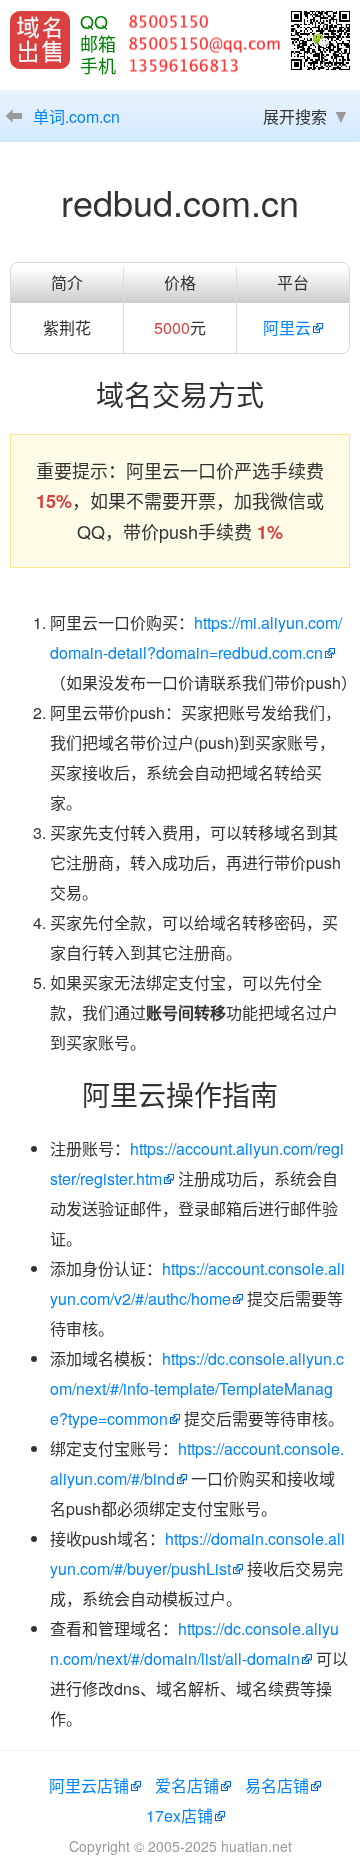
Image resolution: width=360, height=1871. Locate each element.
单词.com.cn (76, 116)
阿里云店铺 (89, 1785)
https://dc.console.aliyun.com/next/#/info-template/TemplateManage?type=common (197, 1388)
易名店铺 (277, 1785)
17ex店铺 (179, 1815)
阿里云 (287, 327)
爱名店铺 (187, 1785)
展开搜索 (295, 116)
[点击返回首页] (40, 40)
